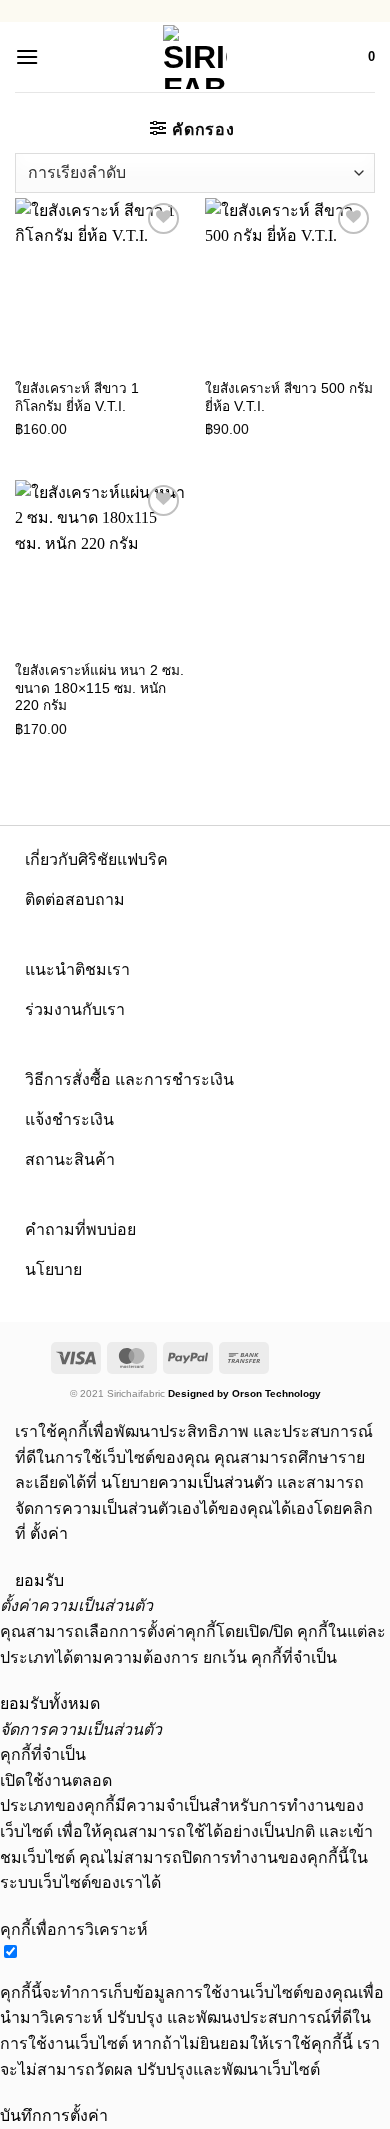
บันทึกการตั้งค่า (54, 2115)
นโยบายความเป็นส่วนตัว (187, 1482)
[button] (27, 56)
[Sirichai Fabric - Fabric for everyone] (195, 57)
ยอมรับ (39, 1580)
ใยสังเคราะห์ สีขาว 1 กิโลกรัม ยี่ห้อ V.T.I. (77, 397)
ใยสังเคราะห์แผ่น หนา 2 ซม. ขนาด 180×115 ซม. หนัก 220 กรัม (99, 688)
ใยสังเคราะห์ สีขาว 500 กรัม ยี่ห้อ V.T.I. (289, 397)
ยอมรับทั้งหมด (50, 1703)
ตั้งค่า (49, 1533)
